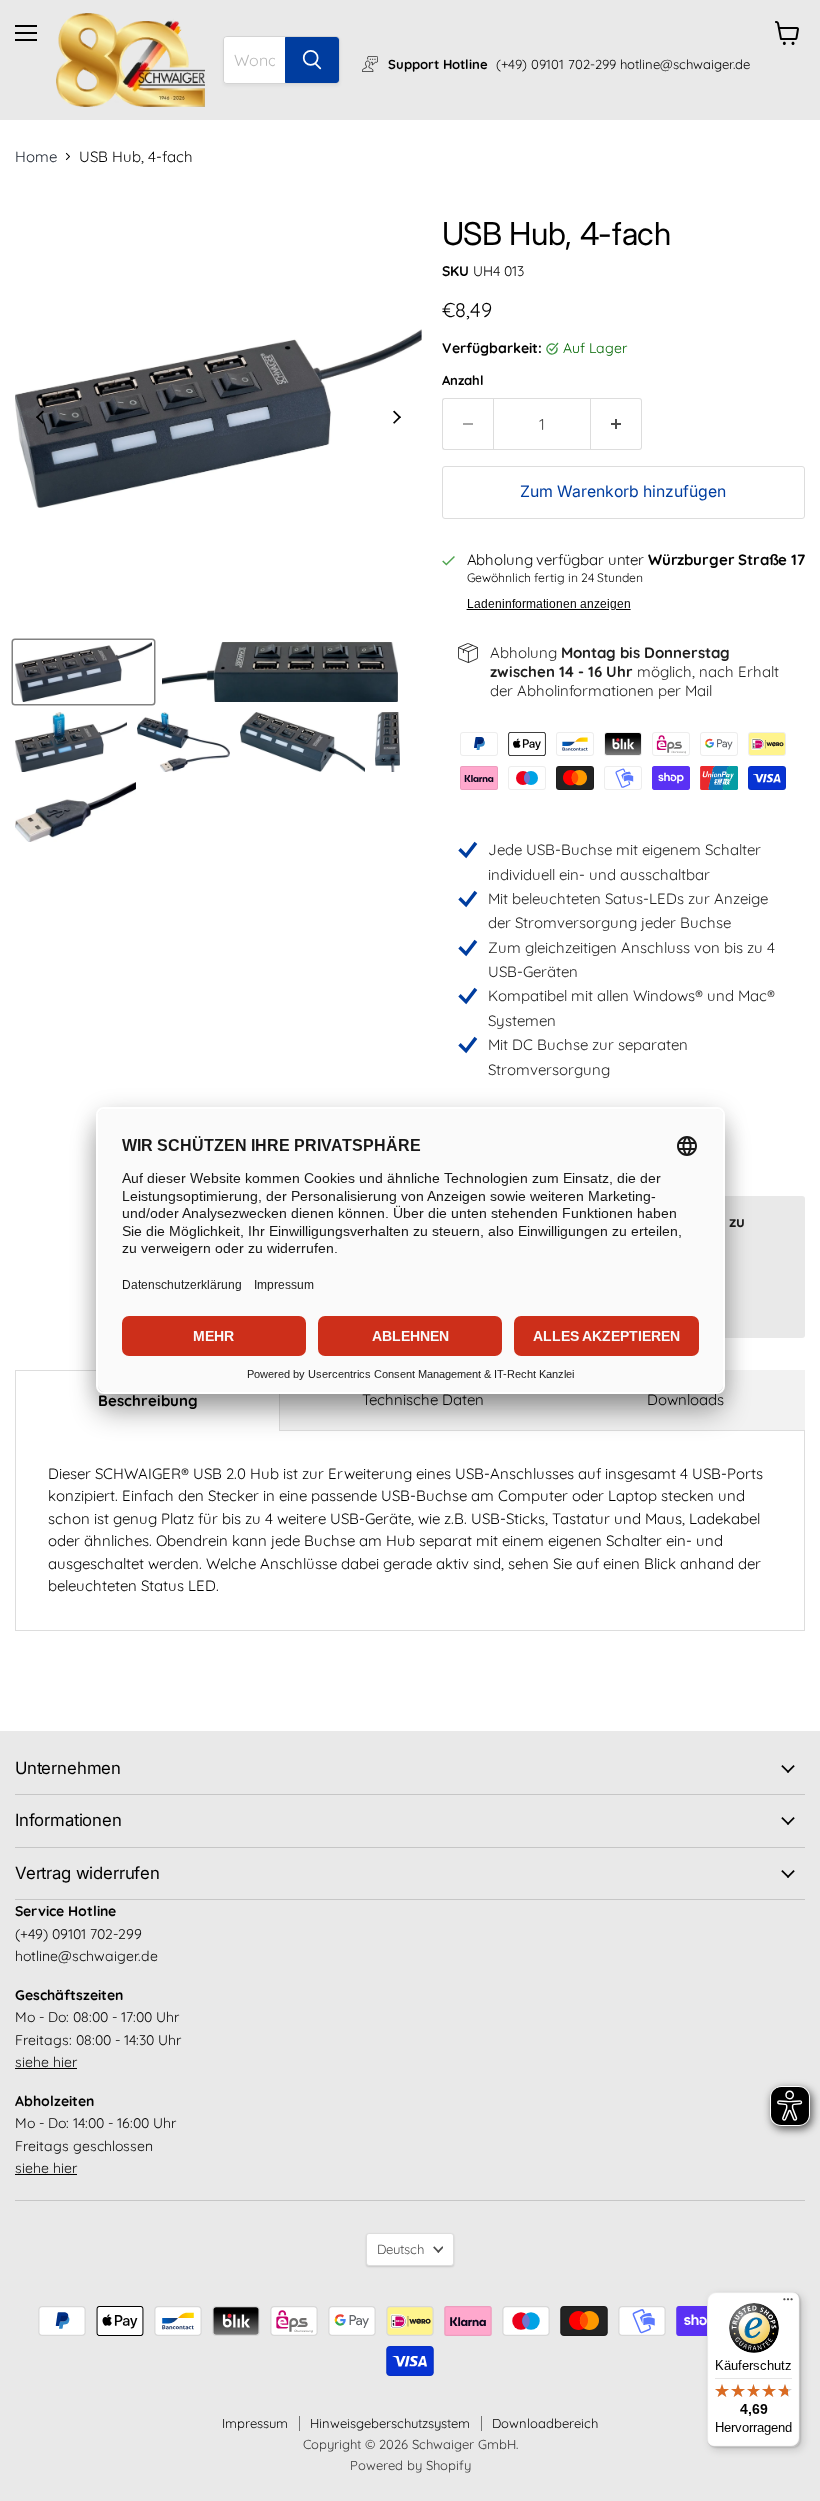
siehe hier (46, 2062)
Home (36, 156)
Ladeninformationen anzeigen (549, 604)
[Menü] (788, 2304)
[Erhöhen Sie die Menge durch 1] (616, 424)
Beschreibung (148, 1400)
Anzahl (463, 380)
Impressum (255, 2423)
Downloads (685, 1399)
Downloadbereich (545, 2423)
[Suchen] (312, 60)
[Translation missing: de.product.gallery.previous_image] (40, 419)
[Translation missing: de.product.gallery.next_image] (396, 419)
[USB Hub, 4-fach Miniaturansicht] (83, 672)
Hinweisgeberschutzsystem (390, 2423)
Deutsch (400, 2249)
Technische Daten (423, 1399)
